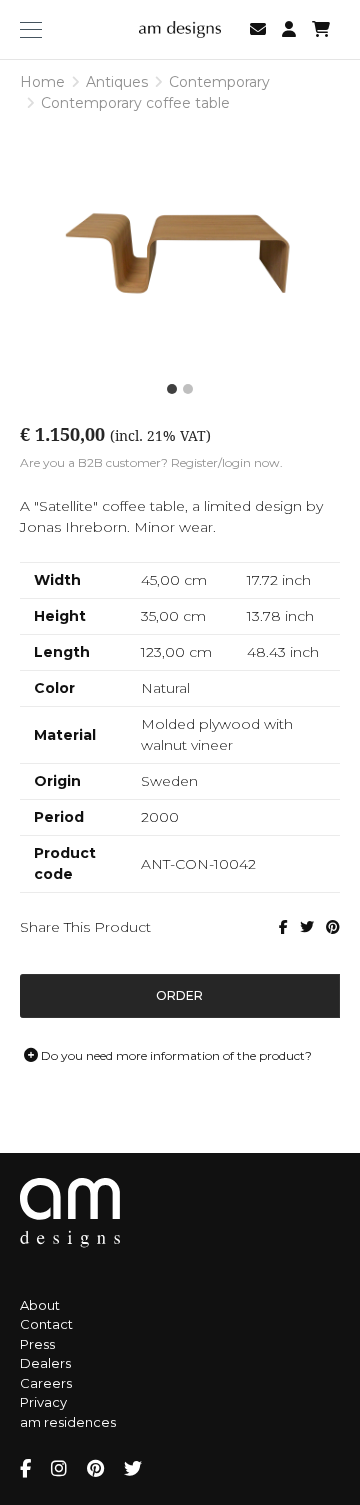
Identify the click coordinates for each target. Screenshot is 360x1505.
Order (179, 995)
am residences (68, 1422)
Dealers (45, 1363)
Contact (46, 1324)
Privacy (43, 1402)
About (40, 1305)
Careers (46, 1383)
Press (37, 1344)
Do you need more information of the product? (175, 1055)
